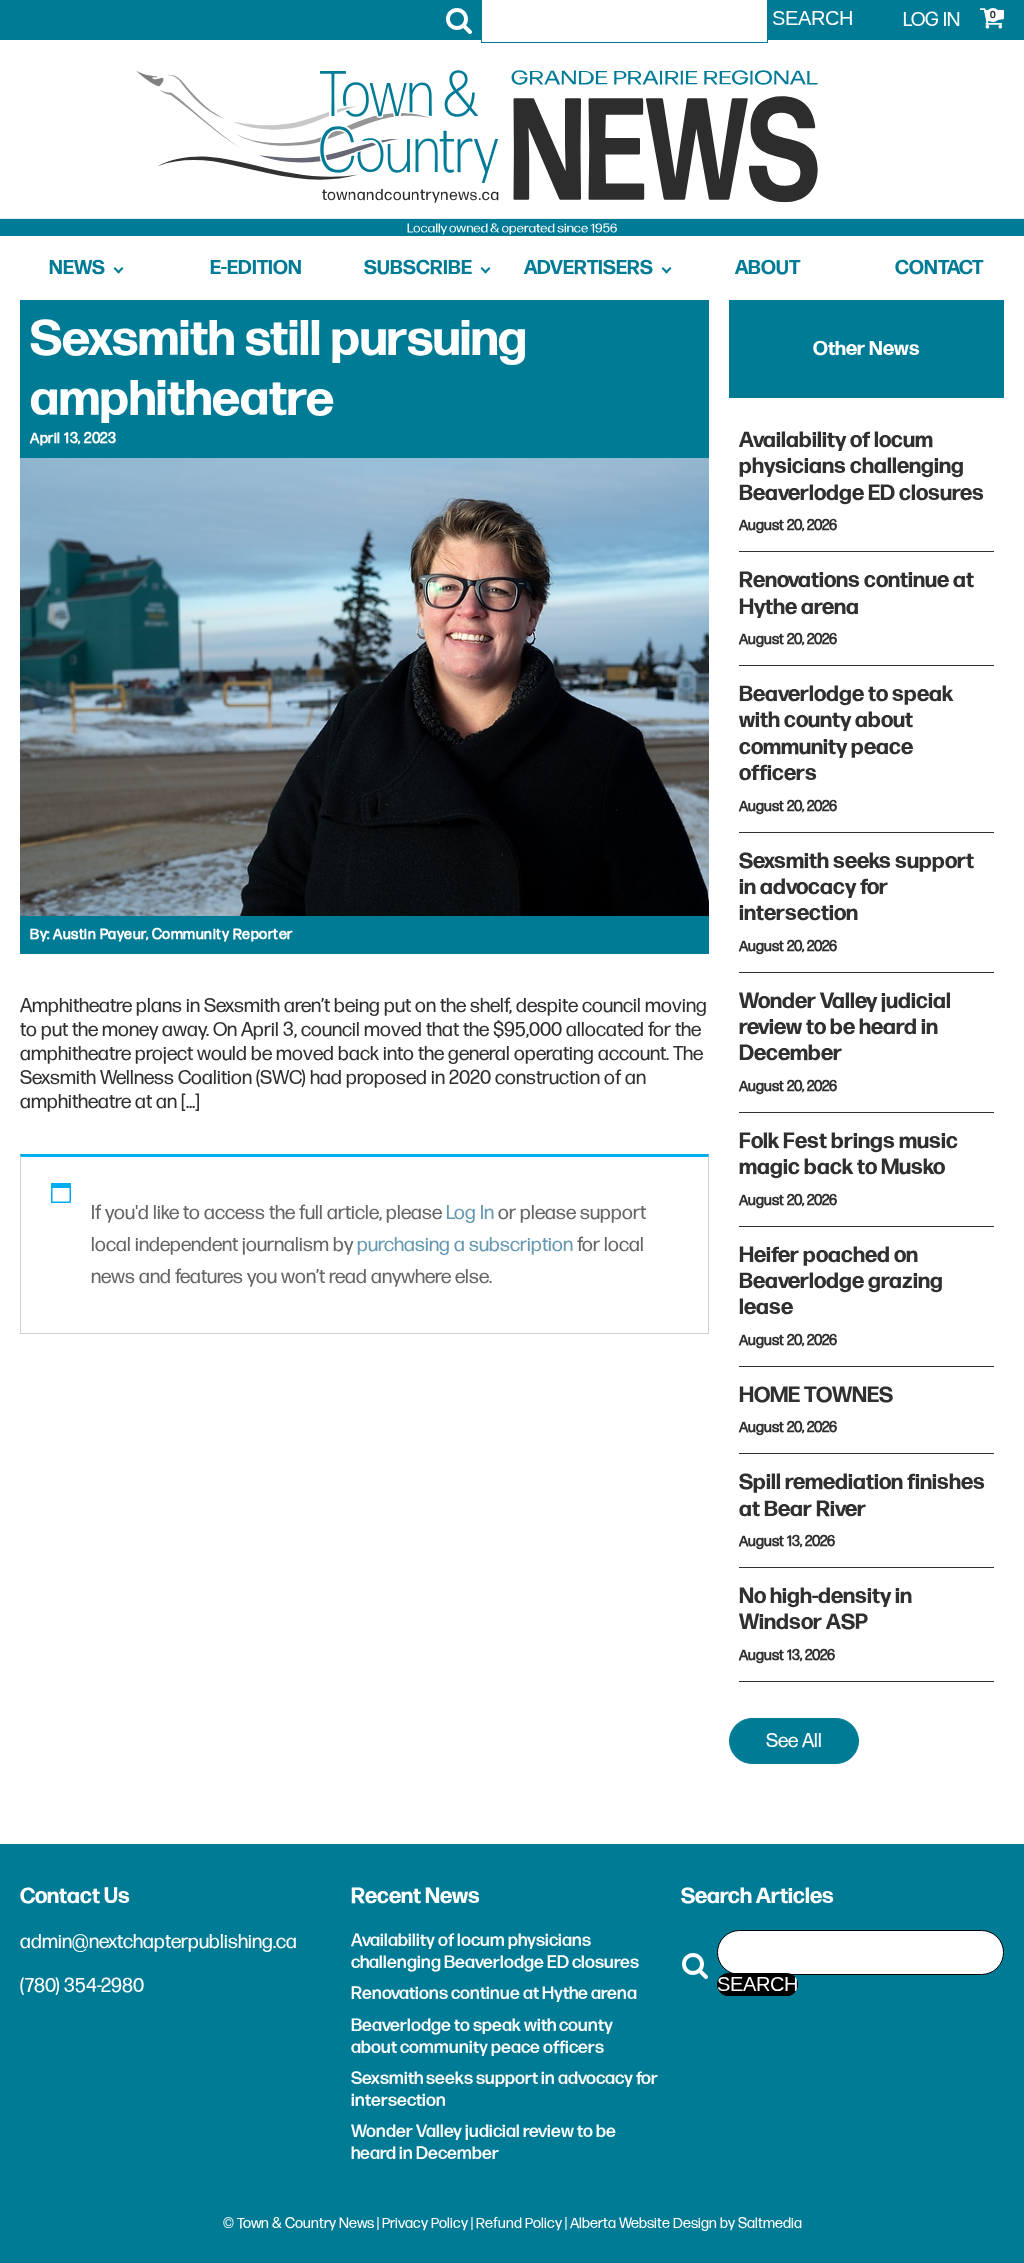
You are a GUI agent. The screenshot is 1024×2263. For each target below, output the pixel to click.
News (77, 268)
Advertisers (588, 268)
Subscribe (418, 268)
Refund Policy (519, 2223)
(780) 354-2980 (82, 1986)
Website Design (668, 2223)
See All (794, 1741)
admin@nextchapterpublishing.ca (158, 1942)
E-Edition (256, 268)
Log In (470, 1213)
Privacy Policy (425, 2223)
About (767, 268)
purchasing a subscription (465, 1245)
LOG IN (931, 20)
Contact (939, 268)
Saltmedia (770, 2223)
